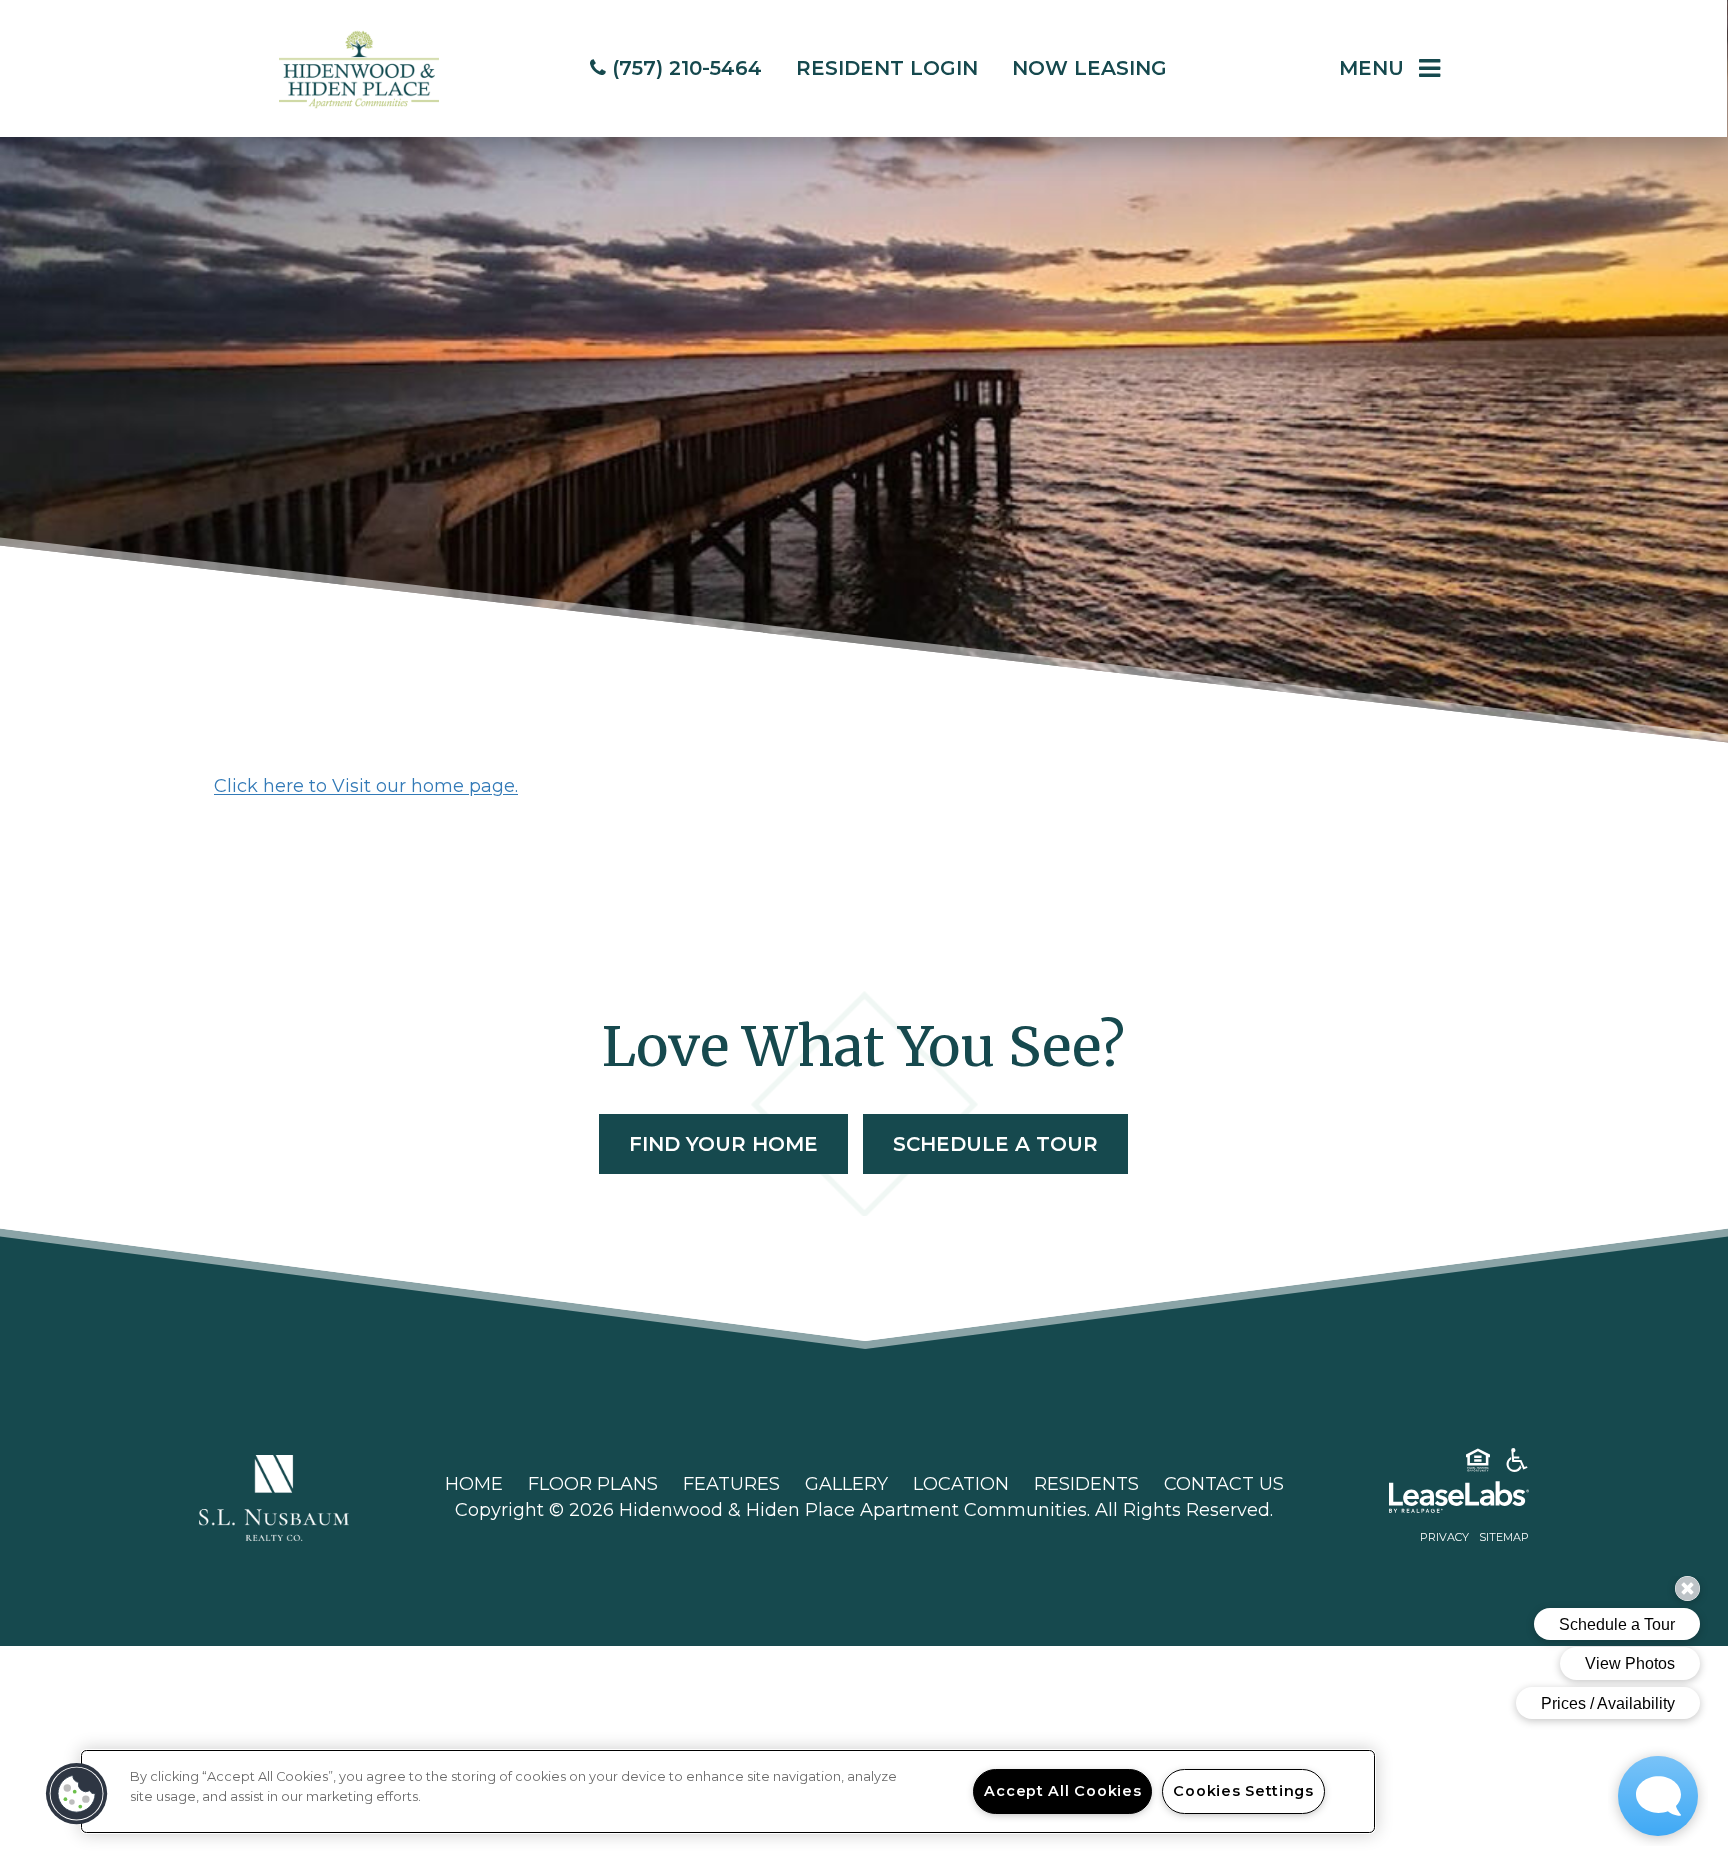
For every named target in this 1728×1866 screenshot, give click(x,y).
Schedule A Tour (995, 1144)
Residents (1086, 1484)
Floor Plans (593, 1484)
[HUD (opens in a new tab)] (1478, 1464)
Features (731, 1484)
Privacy (1444, 1537)
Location (961, 1484)
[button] (77, 1794)
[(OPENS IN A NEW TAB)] (274, 1497)
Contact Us (1224, 1484)
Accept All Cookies (1062, 1791)
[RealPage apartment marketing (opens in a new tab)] (1429, 1501)
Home (474, 1484)
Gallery (846, 1484)
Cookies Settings (1243, 1791)
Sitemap (1504, 1537)
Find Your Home (723, 1144)
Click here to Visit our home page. (366, 786)
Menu (1371, 68)
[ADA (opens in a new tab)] (1517, 1464)
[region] (728, 1791)
